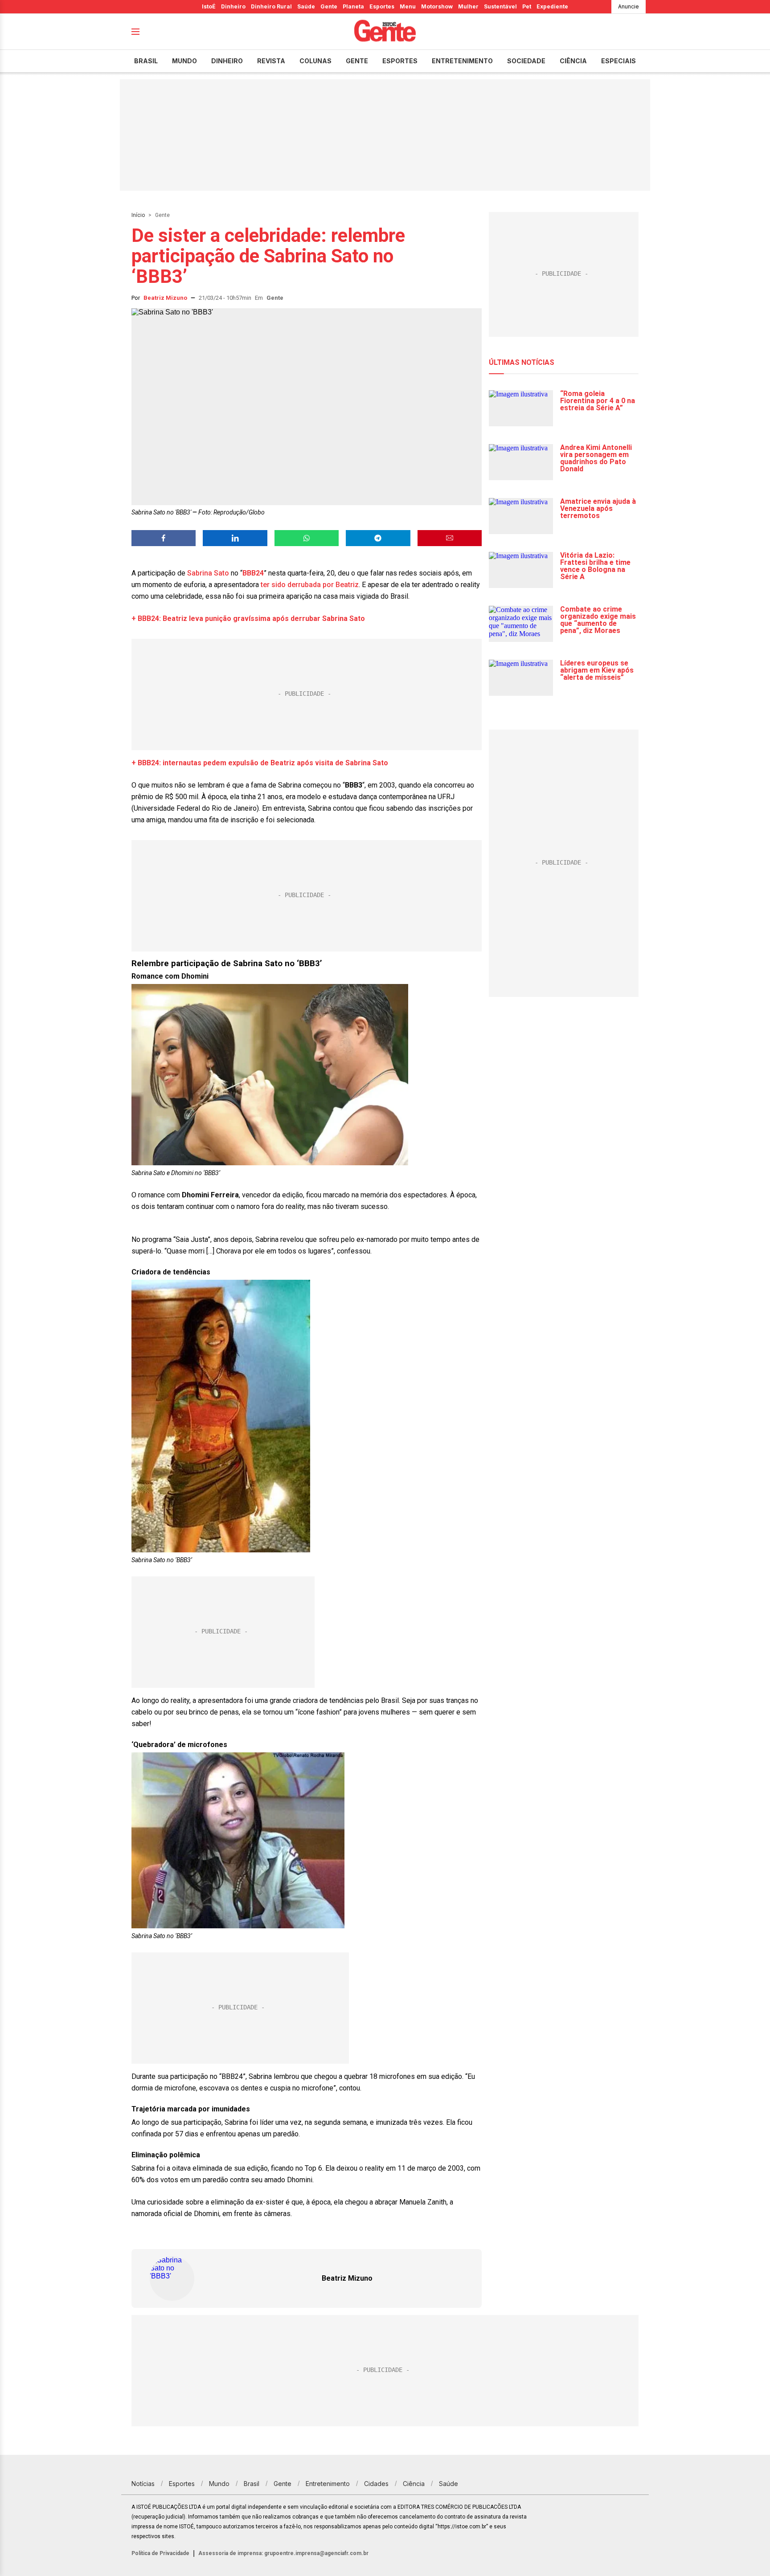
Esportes (382, 6)
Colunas (315, 61)
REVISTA (271, 61)
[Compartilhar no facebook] (164, 538)
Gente (329, 6)
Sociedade (526, 61)
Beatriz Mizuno (165, 298)
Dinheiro (233, 6)
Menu (408, 6)
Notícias (143, 2484)
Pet (527, 6)
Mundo (184, 61)
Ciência (573, 61)
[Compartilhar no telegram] (378, 538)
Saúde (306, 6)
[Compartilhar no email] (450, 538)
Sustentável (500, 6)
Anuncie (629, 6)
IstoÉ (209, 6)
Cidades (376, 2484)
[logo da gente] (385, 32)
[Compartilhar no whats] (307, 538)
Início (138, 215)
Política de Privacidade (160, 2553)
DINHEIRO (227, 61)
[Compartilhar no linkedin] (235, 538)
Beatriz (347, 585)
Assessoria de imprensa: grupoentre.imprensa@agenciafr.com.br (283, 2553)
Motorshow (437, 6)
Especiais (618, 61)
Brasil (146, 61)
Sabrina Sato (208, 573)
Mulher (468, 6)
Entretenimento (462, 61)
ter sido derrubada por (298, 585)
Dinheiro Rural (271, 6)
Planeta (353, 6)
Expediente (552, 6)
